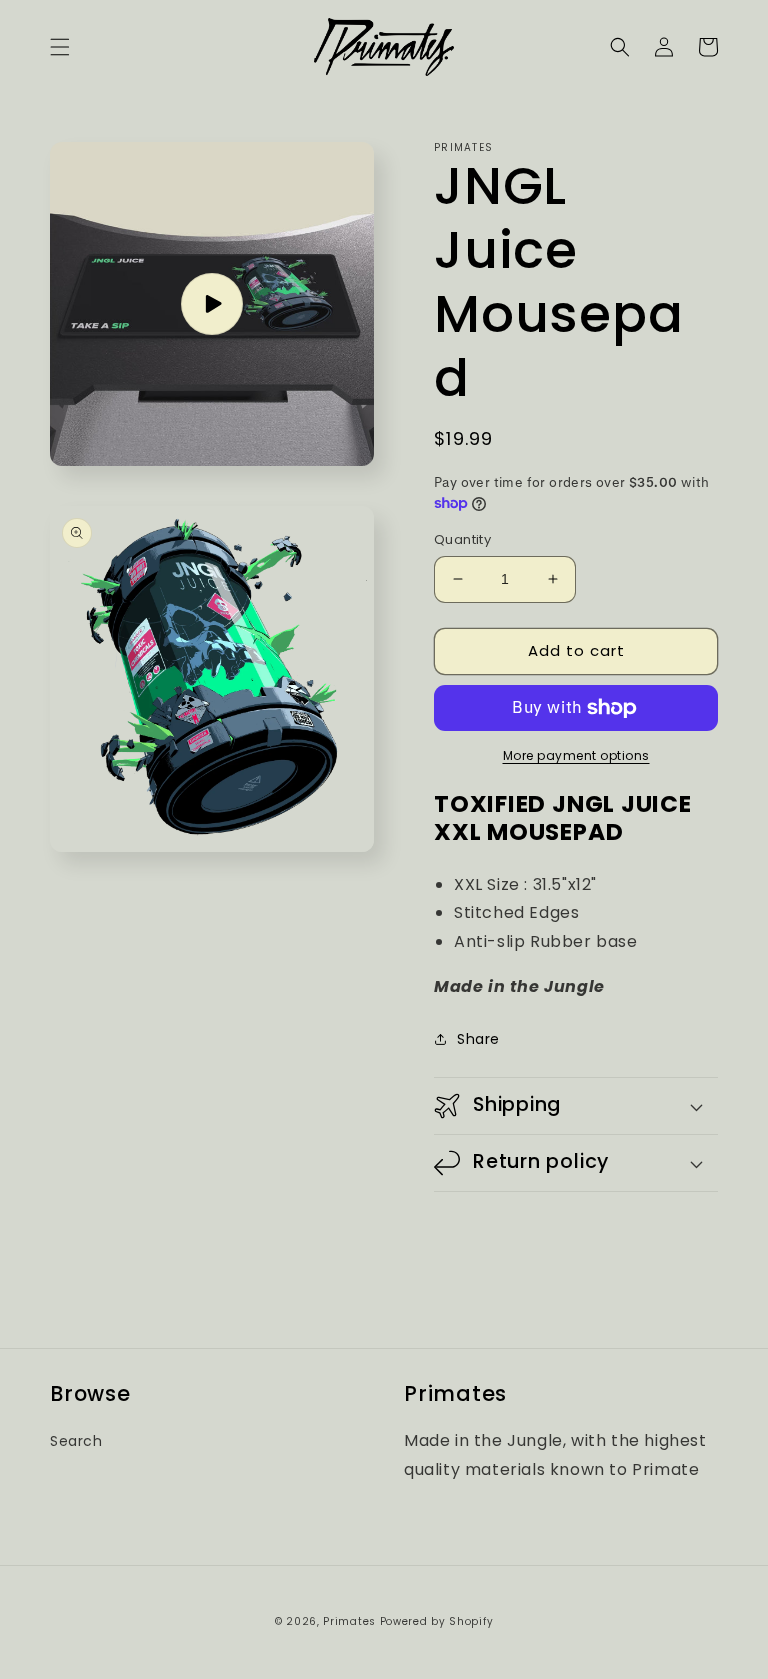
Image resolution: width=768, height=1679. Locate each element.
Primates (349, 1621)
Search (76, 1441)
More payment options (576, 755)
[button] (60, 47)
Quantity (462, 539)
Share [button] (478, 1039)
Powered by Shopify (437, 1621)
